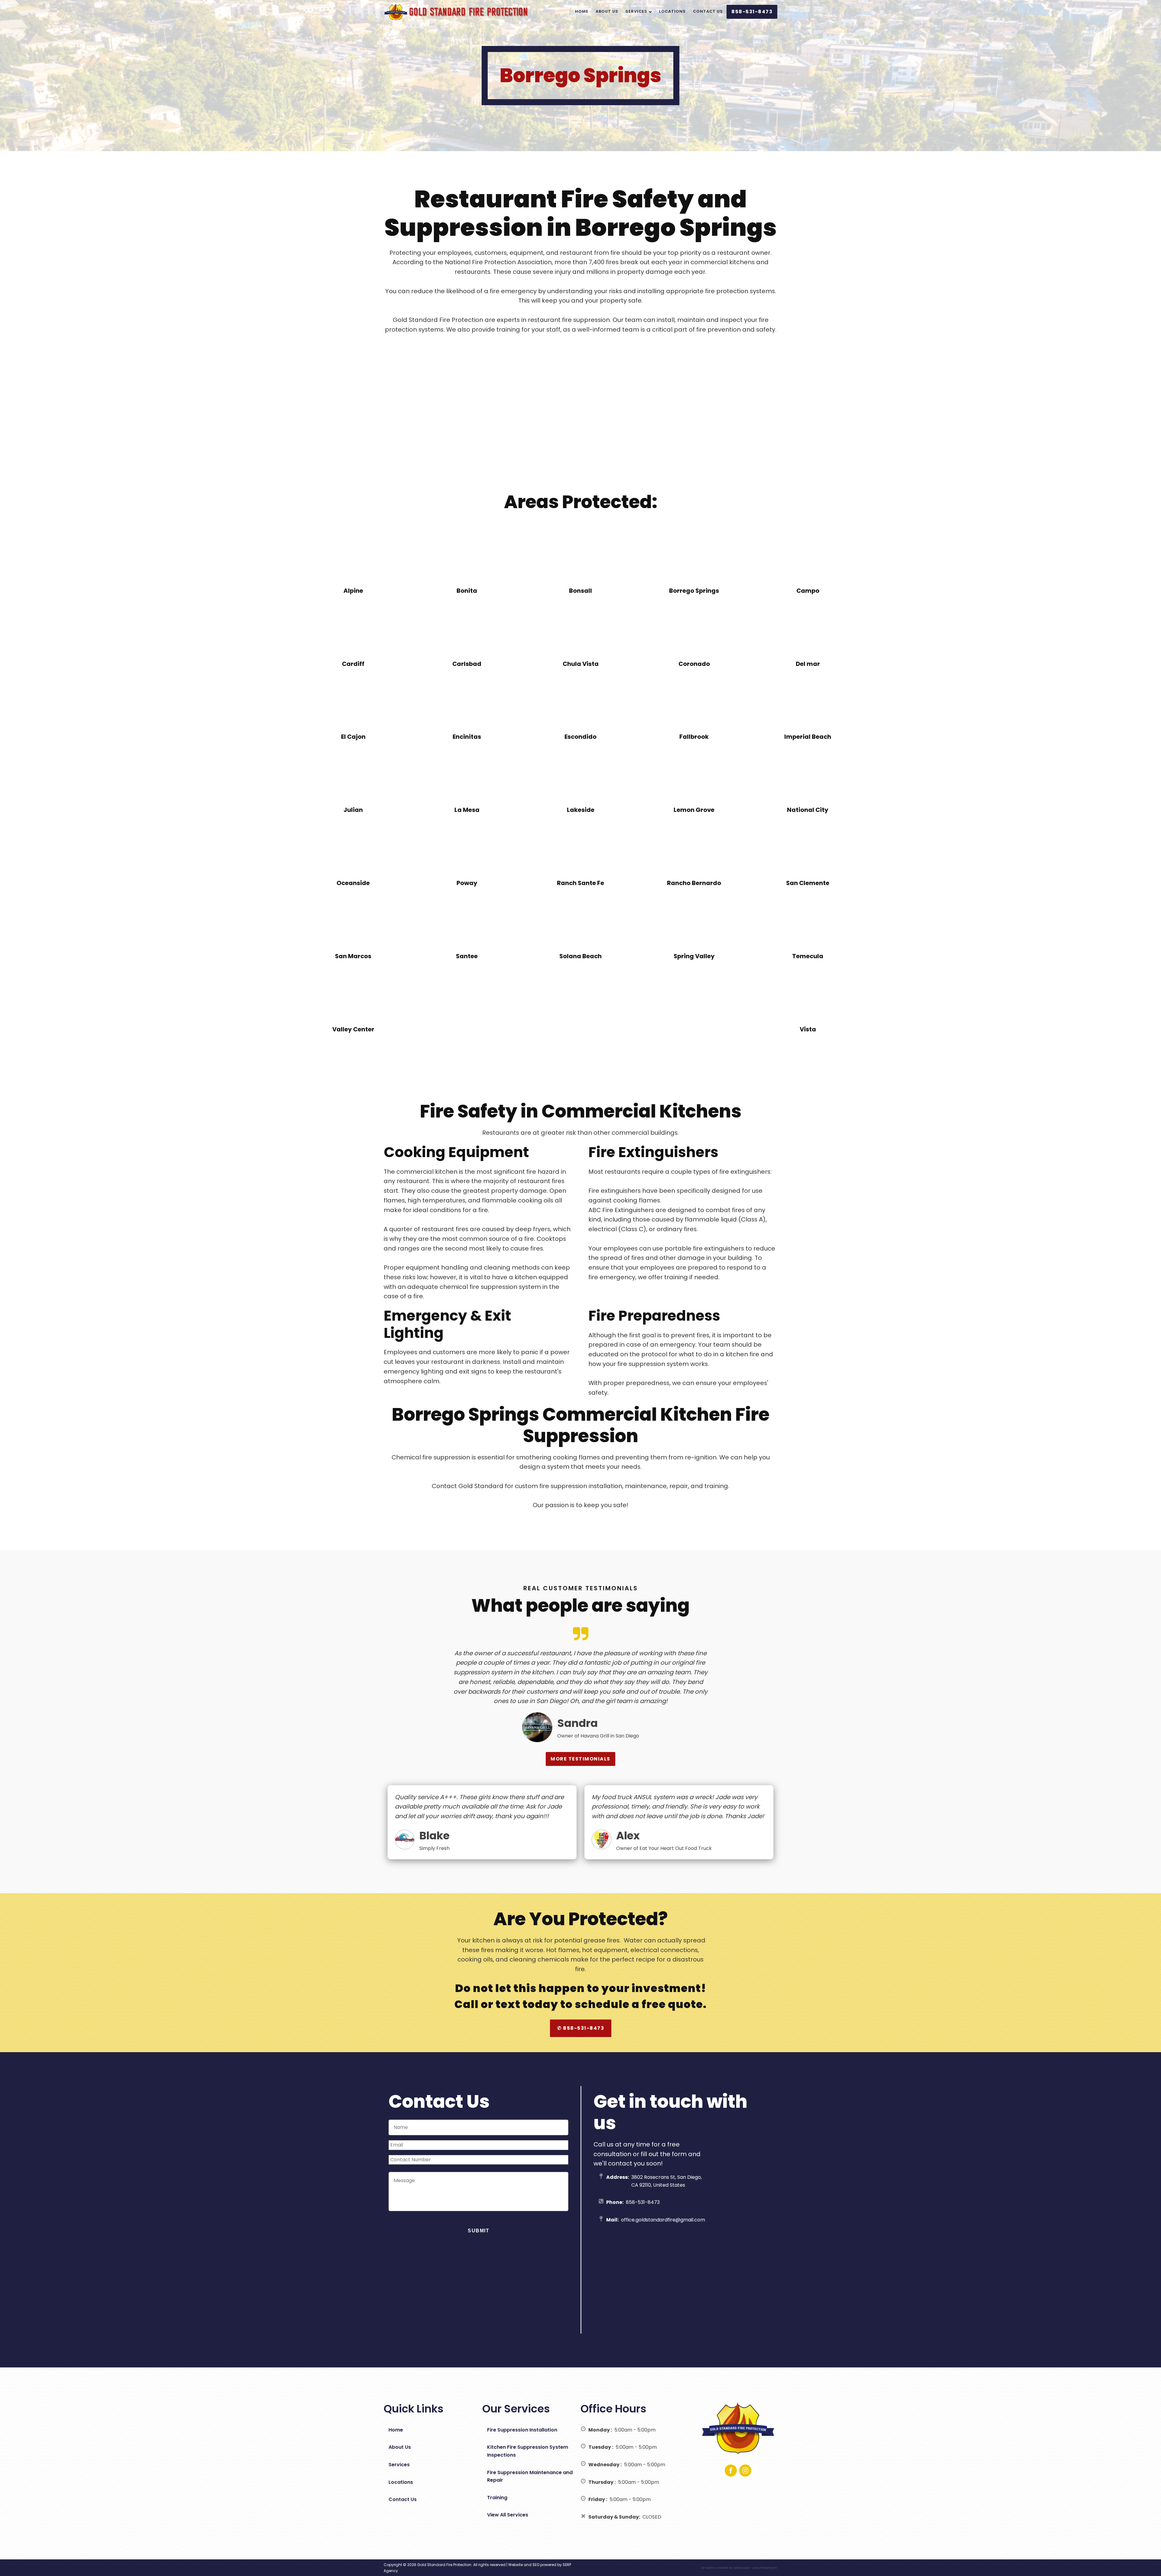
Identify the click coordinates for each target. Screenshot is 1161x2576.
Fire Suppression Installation (522, 2430)
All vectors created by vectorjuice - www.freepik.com (739, 2568)
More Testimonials (580, 1759)
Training (497, 2498)
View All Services (508, 2515)
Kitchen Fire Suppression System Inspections (528, 2451)
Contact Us (708, 11)
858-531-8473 (752, 12)
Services (636, 11)
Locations (672, 11)
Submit (478, 2231)
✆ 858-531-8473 (581, 2028)
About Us (607, 11)
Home (582, 11)
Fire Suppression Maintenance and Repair (530, 2476)
